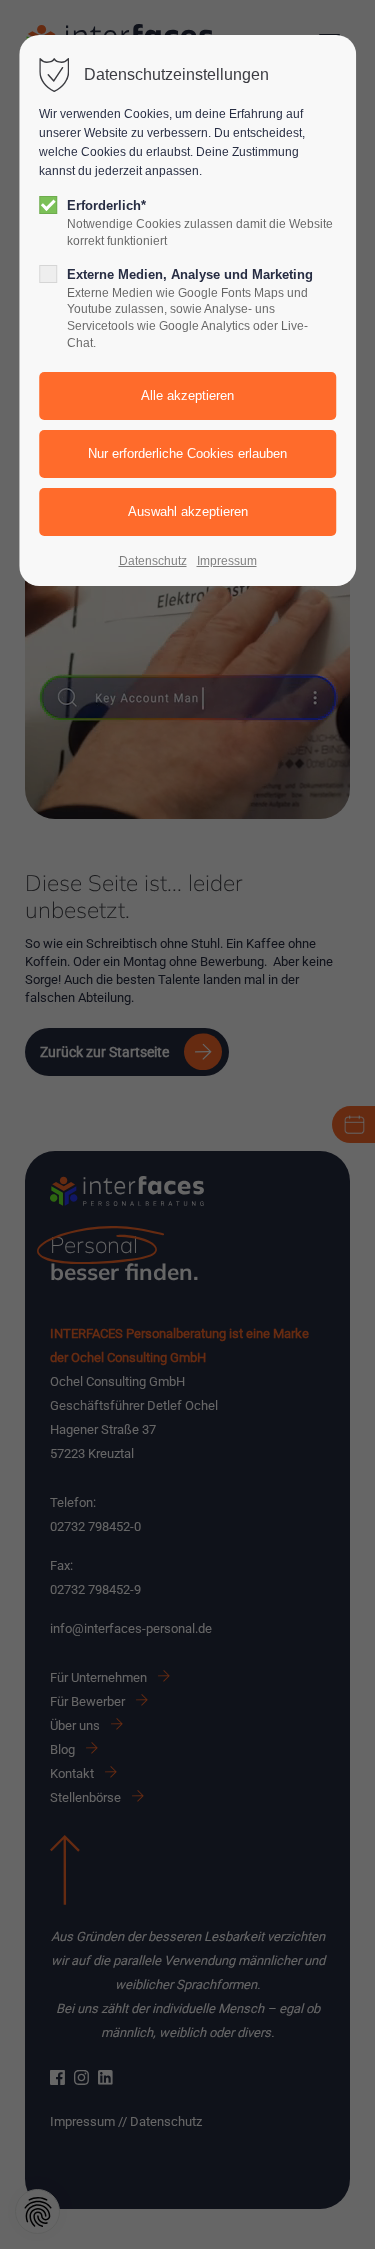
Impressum (227, 561)
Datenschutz (153, 561)
